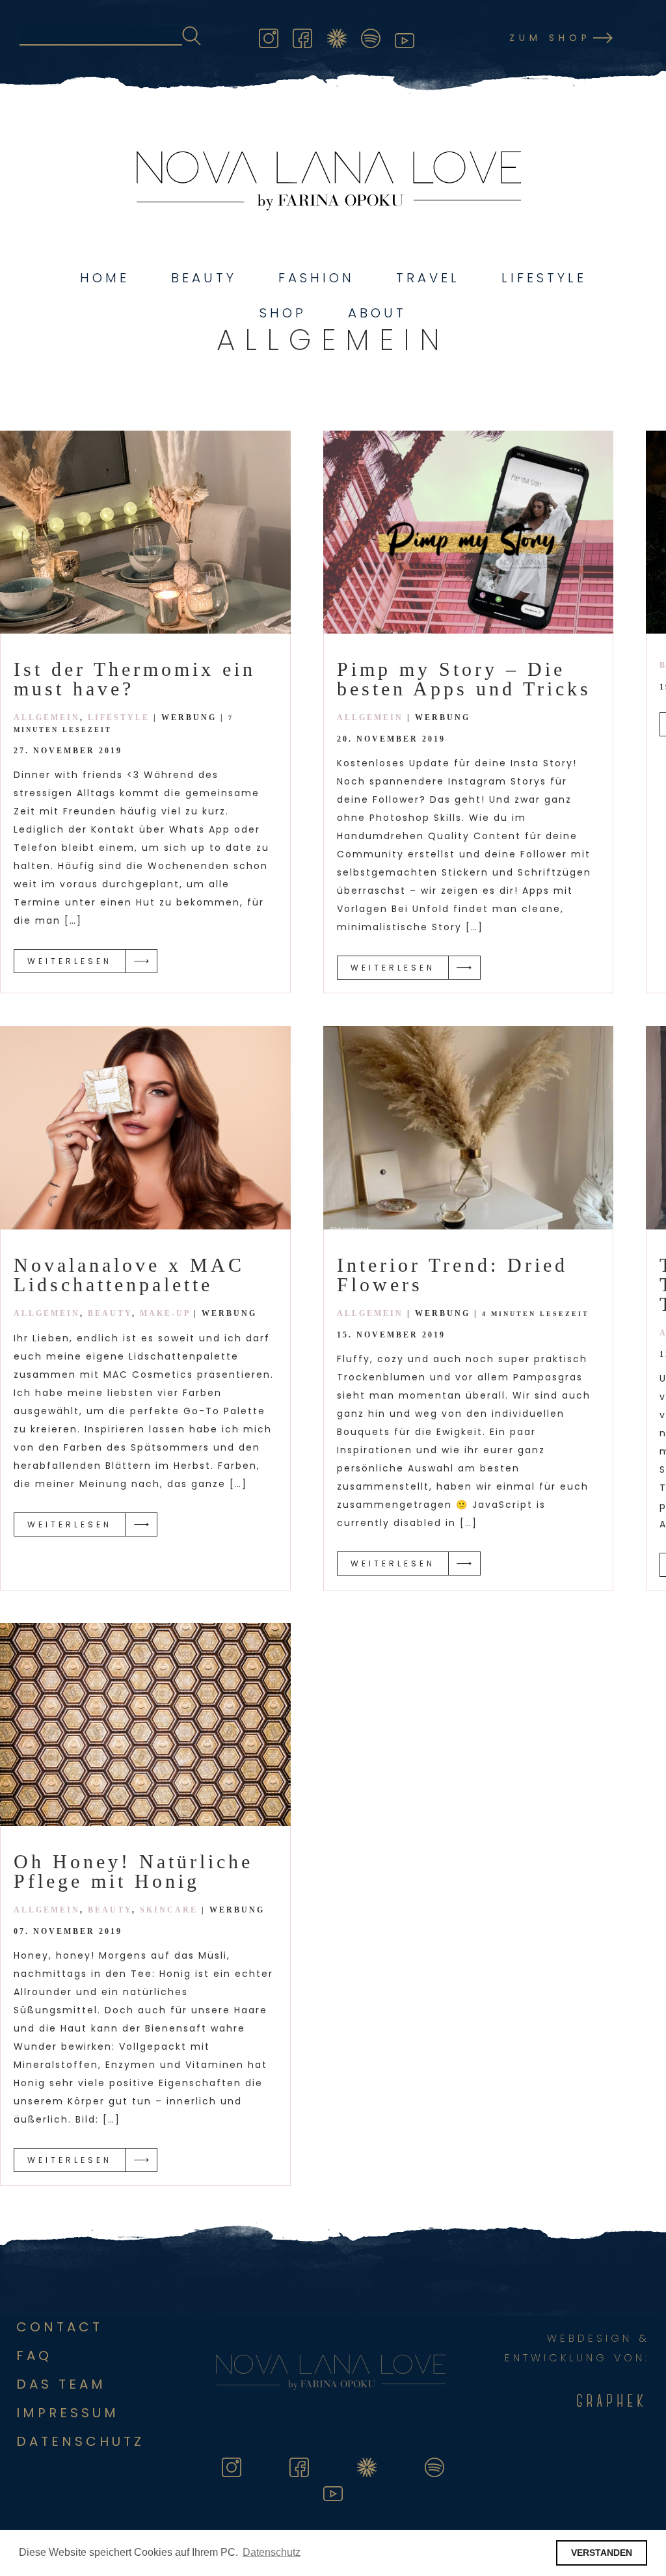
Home (105, 278)
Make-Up (165, 1313)
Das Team (61, 2384)
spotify (371, 36)
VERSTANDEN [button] (602, 2553)
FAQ (34, 2355)
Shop (283, 313)
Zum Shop (550, 38)
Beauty (204, 278)
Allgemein (47, 718)
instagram (269, 36)
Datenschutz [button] (272, 2552)
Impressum (68, 2413)
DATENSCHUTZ (80, 2441)
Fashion (316, 278)
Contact (60, 2327)
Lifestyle (544, 278)
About (377, 313)
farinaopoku (337, 36)
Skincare (169, 1910)
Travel (428, 278)
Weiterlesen (70, 961)
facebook (302, 36)
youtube (405, 36)
